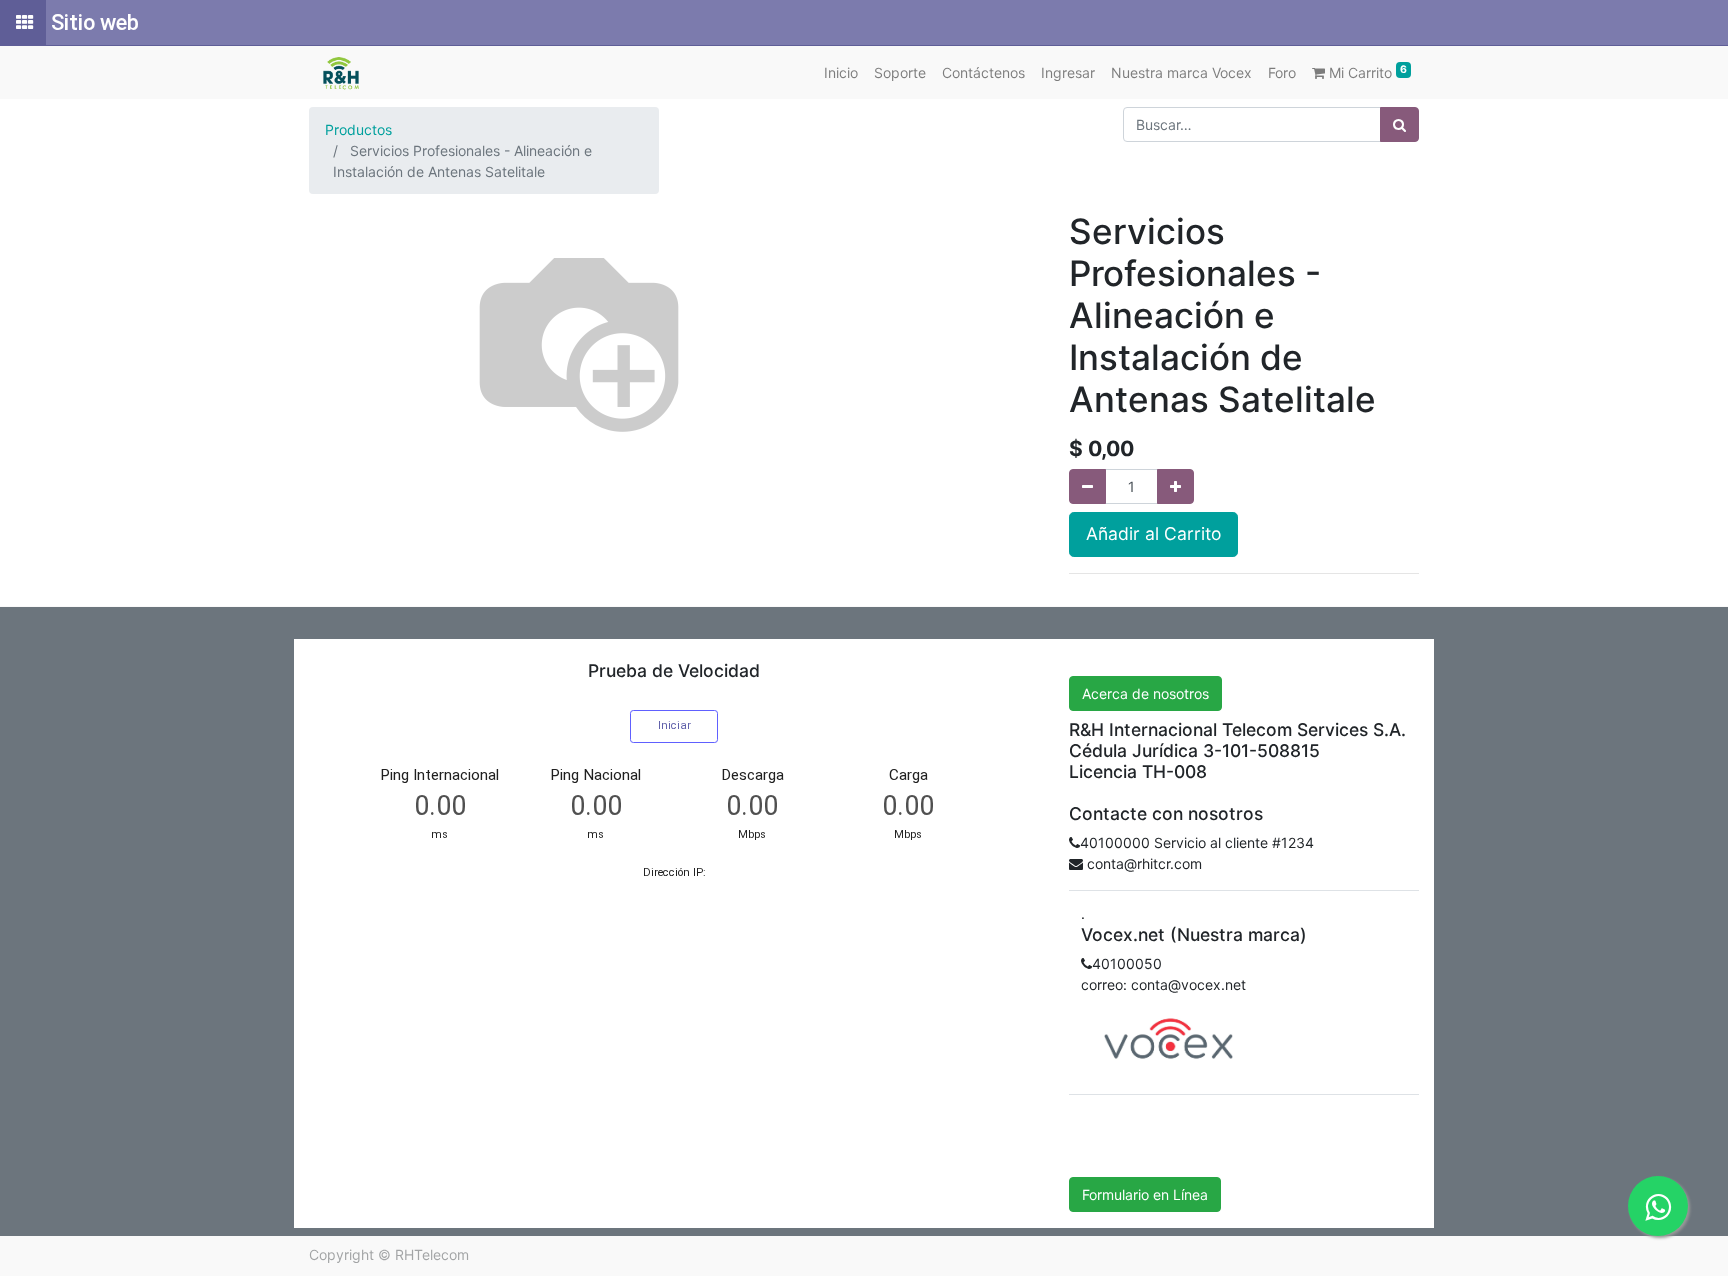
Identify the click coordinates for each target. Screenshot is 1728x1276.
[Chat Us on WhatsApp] (1658, 1206)
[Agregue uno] (1175, 486)
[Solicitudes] (23, 23)
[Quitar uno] (1087, 486)
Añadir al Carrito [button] (1153, 533)
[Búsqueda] (1399, 124)
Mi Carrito (1366, 72)
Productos (358, 129)
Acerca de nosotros (1145, 693)
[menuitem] (841, 72)
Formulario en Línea (1145, 1194)
